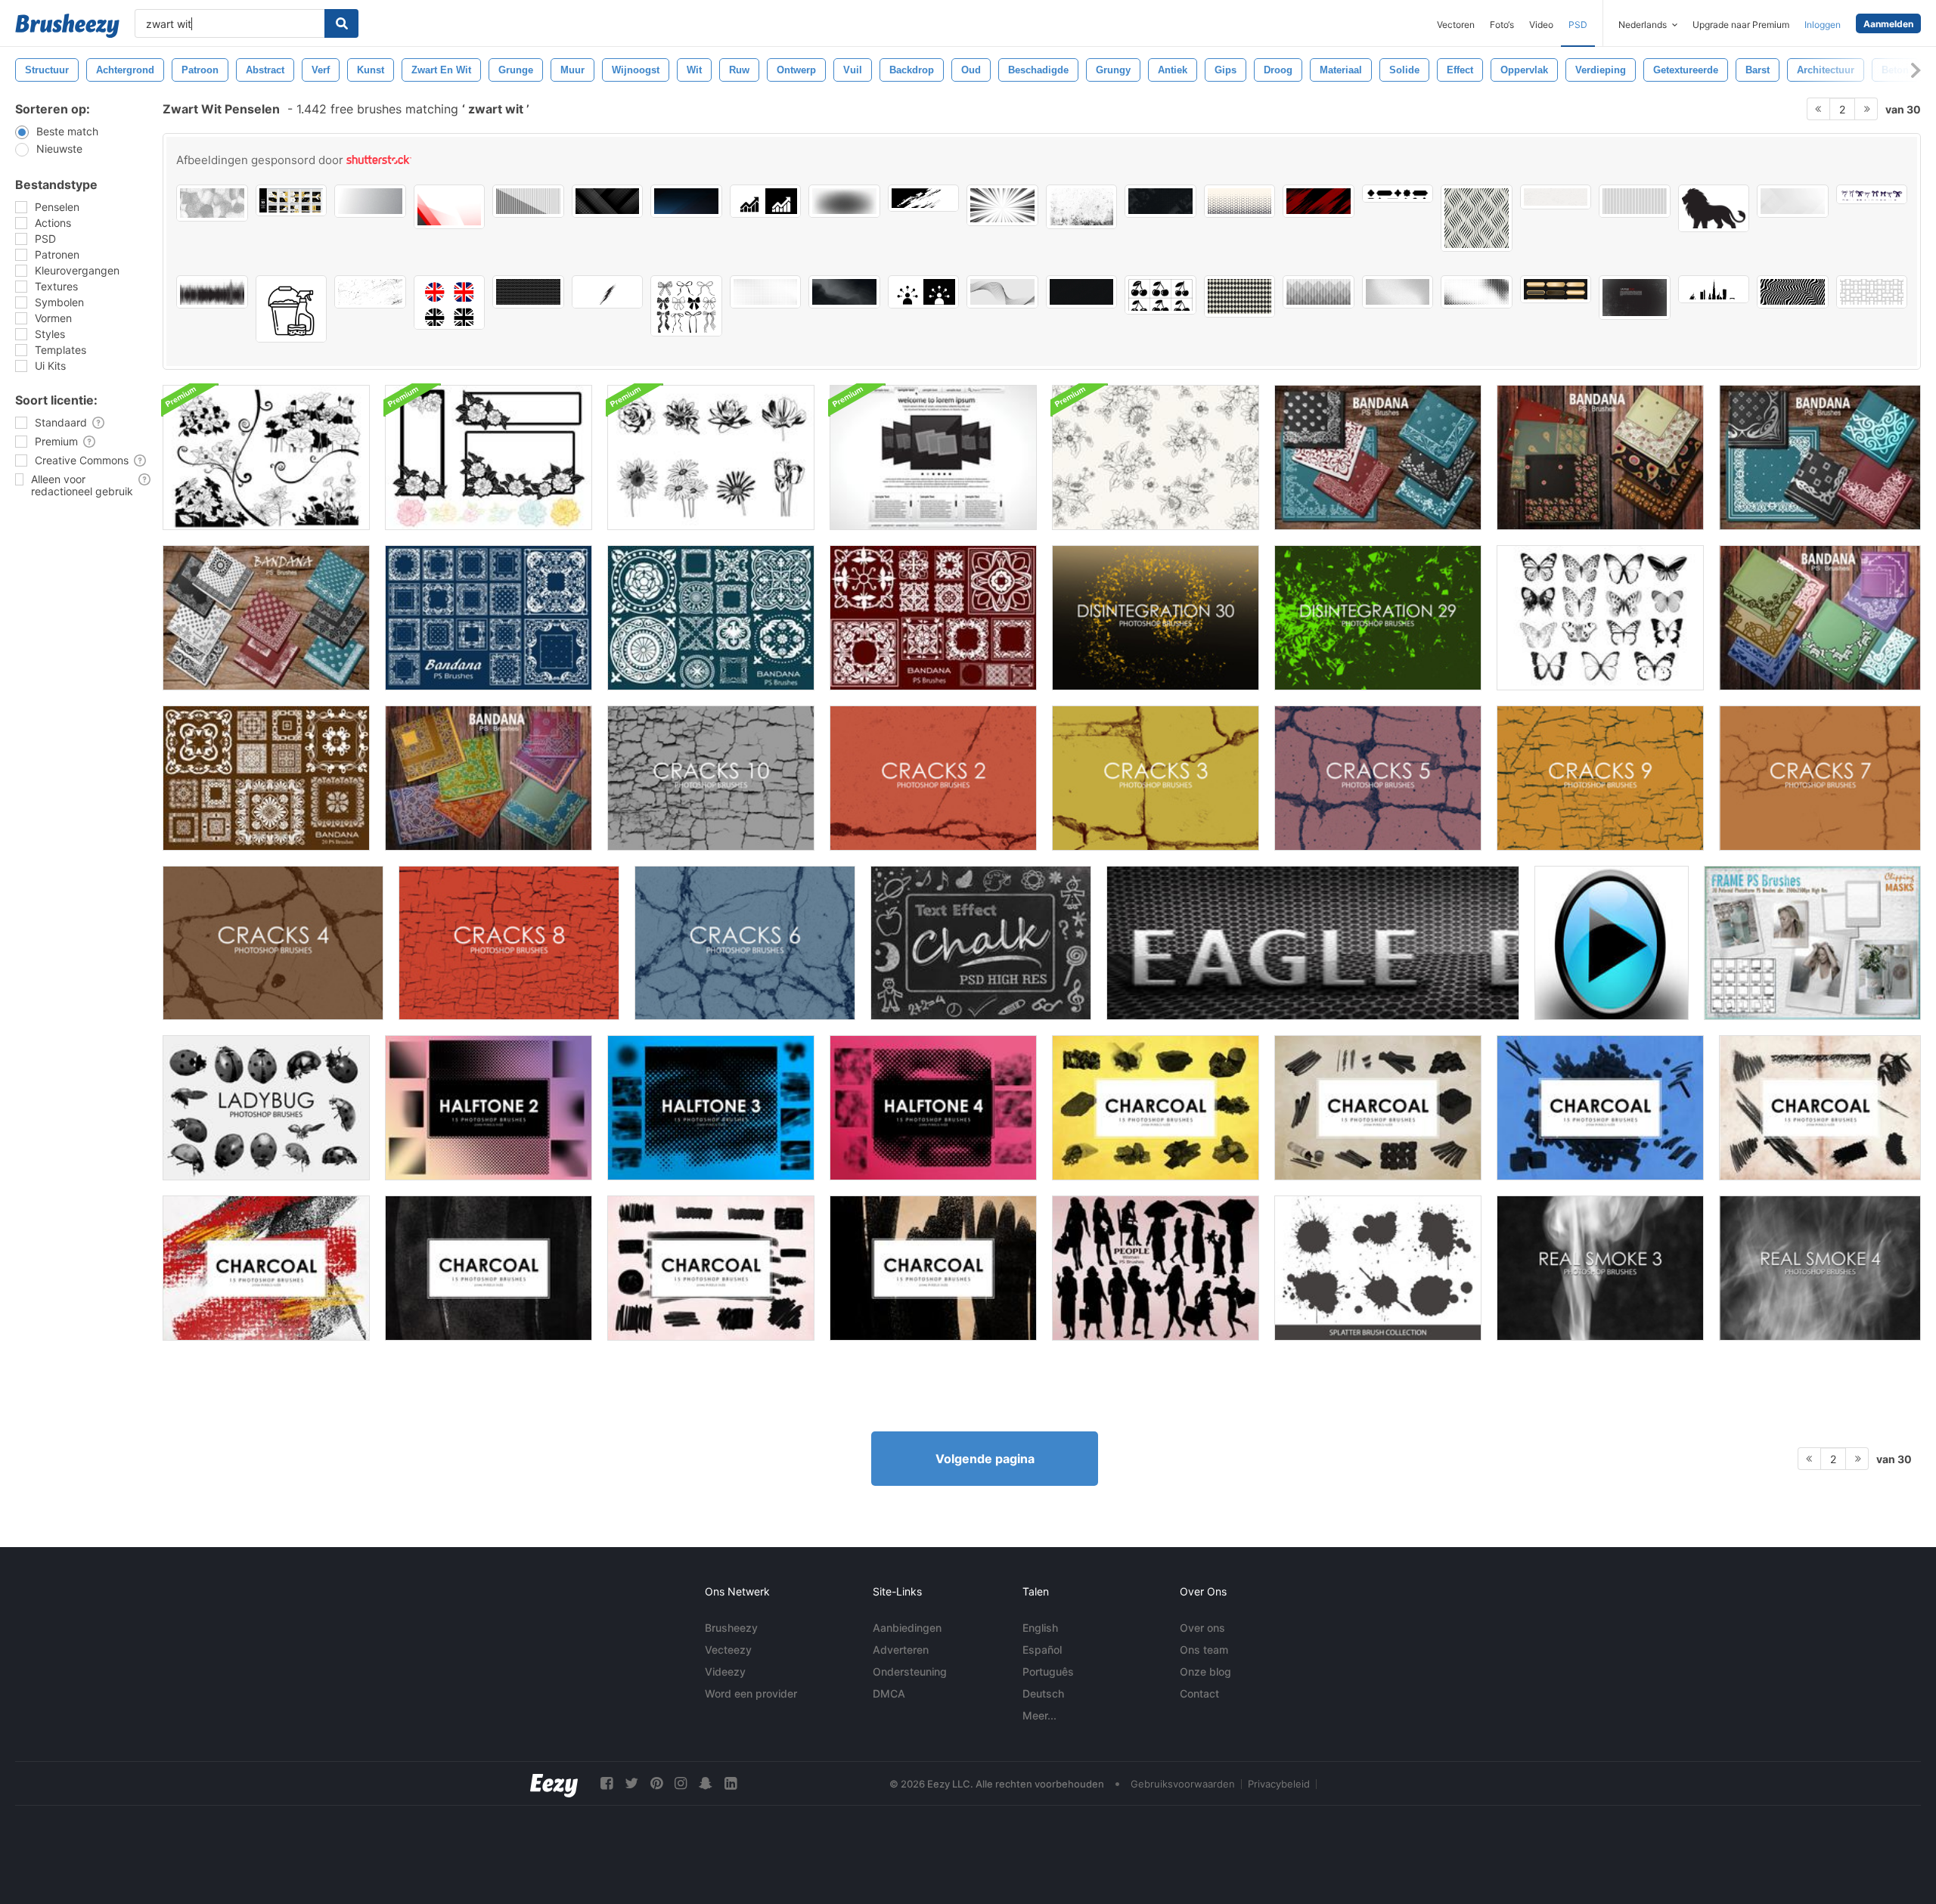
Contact (1199, 1693)
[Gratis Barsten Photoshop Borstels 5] (1378, 778)
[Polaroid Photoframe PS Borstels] (1812, 943)
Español (1042, 1650)
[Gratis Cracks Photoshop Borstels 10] (711, 778)
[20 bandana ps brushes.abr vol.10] (711, 618)
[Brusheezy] (67, 26)
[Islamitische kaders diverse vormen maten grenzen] (1398, 194)
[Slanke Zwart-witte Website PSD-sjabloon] (933, 457)
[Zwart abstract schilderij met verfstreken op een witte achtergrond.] (924, 198)
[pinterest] (656, 1783)
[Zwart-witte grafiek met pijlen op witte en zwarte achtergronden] (766, 201)
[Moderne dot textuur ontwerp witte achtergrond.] (766, 292)
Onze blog (1205, 1671)
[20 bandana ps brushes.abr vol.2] (266, 618)
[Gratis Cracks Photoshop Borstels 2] (933, 778)
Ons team (1204, 1650)
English (1040, 1628)
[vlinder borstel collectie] (1600, 618)
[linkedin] (731, 1783)
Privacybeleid (1279, 1784)
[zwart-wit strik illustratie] (1872, 194)
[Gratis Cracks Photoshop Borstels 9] (1600, 778)
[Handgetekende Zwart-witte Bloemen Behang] (1156, 457)
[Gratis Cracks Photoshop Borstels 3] (1156, 778)
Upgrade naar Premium (1741, 25)
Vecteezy (728, 1650)
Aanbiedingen (907, 1628)
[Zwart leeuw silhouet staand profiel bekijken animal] (1714, 208)
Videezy (725, 1671)
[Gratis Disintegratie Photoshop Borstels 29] (1378, 618)
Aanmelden (1888, 24)
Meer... (1039, 1715)
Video (1541, 25)
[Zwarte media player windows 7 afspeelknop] (1612, 943)
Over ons (1202, 1628)
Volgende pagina (985, 1459)
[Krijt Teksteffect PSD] (981, 943)
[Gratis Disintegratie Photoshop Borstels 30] (1156, 618)
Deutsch (1043, 1693)
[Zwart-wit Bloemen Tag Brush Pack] (489, 457)
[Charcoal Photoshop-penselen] (1156, 1108)
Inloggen (1823, 25)
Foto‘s (1502, 25)
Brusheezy (731, 1628)
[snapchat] (706, 1783)
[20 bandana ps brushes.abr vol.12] (489, 778)
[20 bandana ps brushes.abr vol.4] (1378, 457)
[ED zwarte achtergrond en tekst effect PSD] (1313, 943)
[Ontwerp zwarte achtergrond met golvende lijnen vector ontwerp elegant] (1082, 292)
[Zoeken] (341, 23)
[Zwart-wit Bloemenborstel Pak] (711, 457)
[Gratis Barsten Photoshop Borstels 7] (1820, 778)
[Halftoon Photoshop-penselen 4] (933, 1108)
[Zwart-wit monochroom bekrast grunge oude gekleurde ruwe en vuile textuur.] (370, 292)
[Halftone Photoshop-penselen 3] (711, 1108)
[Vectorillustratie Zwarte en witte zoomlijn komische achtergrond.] (1002, 205)
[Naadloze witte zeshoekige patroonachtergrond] (528, 292)
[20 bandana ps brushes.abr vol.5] (1600, 457)
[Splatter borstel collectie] (1378, 1268)
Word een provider (751, 1693)
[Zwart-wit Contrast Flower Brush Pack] (266, 457)
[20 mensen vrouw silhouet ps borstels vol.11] (1156, 1268)
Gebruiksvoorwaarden (1183, 1784)
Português (1048, 1671)
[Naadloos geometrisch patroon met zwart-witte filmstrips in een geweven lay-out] (1872, 292)
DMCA (889, 1693)
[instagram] (681, 1783)
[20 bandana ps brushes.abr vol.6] (1820, 457)
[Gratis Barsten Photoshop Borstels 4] (273, 943)
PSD (1578, 25)
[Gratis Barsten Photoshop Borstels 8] (509, 943)
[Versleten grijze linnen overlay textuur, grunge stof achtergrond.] (1160, 201)
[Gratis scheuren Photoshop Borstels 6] (745, 943)
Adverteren (901, 1650)
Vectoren (1456, 25)
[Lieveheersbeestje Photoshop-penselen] (266, 1108)
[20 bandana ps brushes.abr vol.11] (933, 618)
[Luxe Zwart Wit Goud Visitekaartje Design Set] (292, 200)
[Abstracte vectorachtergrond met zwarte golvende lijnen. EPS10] (1002, 292)
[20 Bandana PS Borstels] (1820, 618)
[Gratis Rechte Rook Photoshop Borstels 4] (1820, 1268)
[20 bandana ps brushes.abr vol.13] (266, 778)
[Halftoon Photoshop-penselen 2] (489, 1108)
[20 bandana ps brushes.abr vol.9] (489, 618)
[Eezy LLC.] (554, 1783)
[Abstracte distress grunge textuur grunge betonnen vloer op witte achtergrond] (1082, 207)
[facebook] (607, 1783)
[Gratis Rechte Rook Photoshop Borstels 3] (1600, 1268)
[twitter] (631, 1783)
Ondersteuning (910, 1671)
